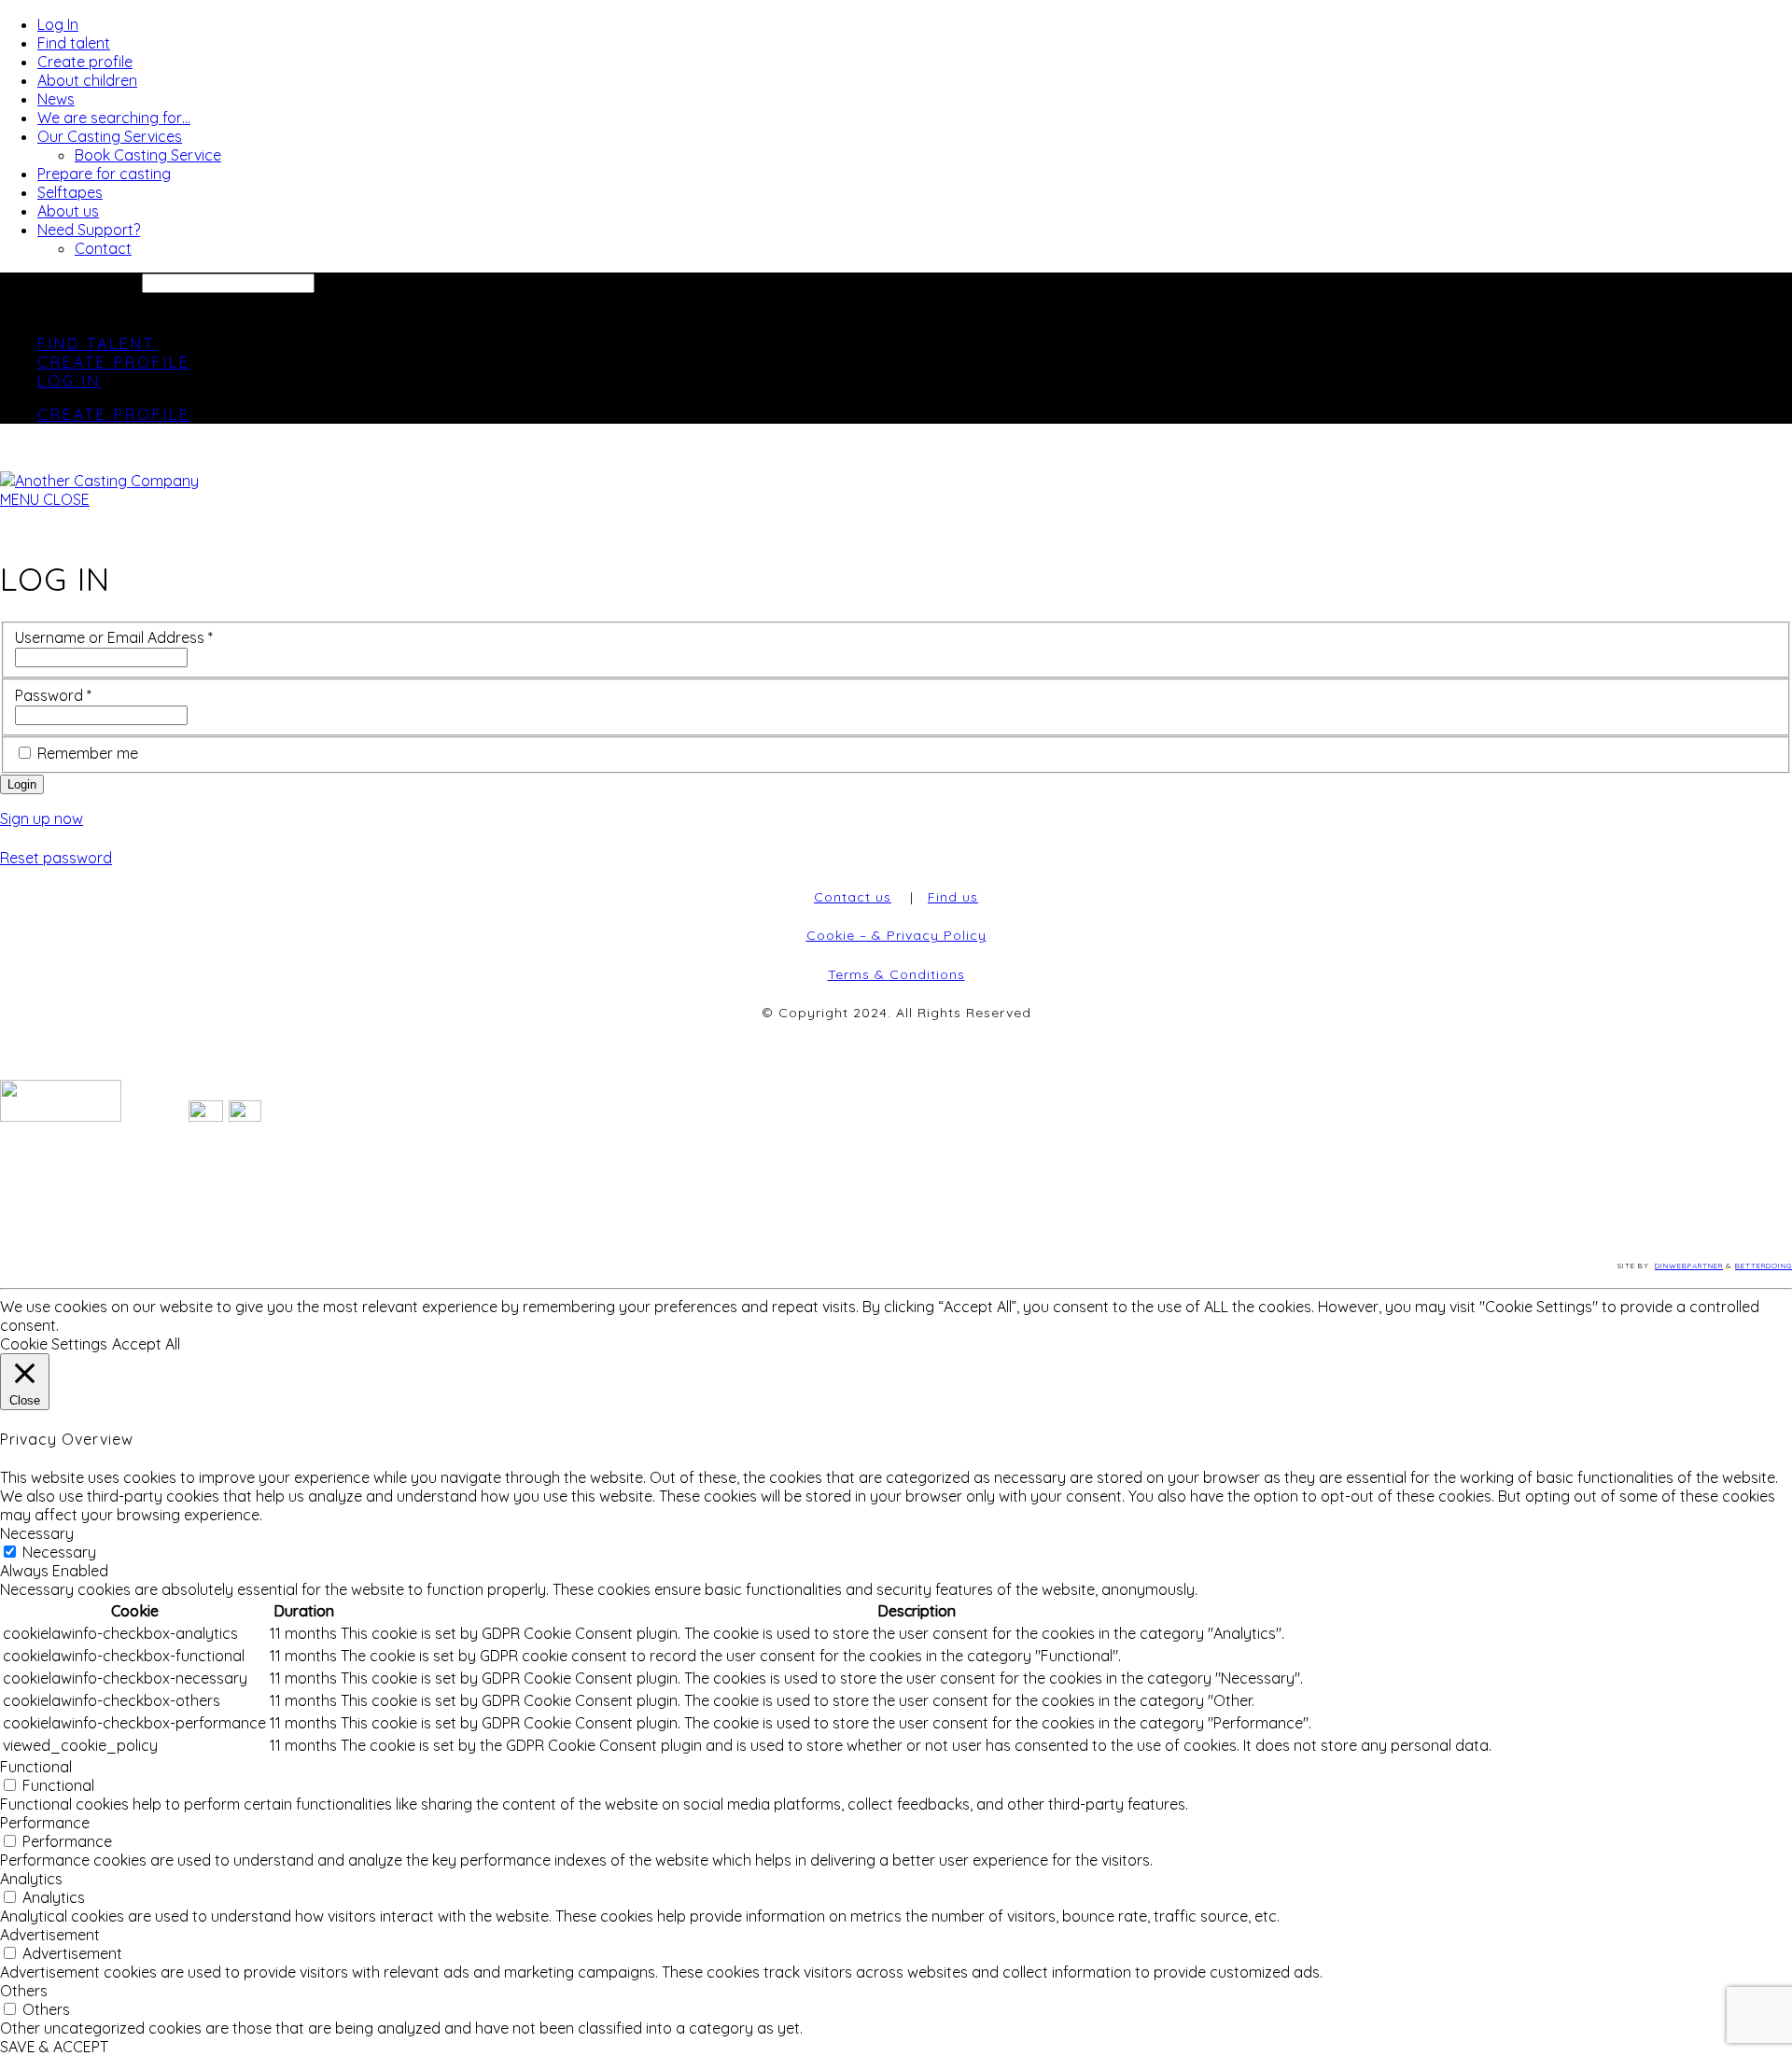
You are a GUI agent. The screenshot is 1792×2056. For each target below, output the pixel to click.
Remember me (88, 753)
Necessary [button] (37, 1533)
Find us (953, 897)
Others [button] (24, 1991)
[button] (45, 499)
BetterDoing (1764, 1266)
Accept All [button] (146, 1344)
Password (53, 695)
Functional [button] (36, 1767)
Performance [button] (45, 1823)
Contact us (853, 897)
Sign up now (42, 818)
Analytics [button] (31, 1879)
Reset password (56, 858)
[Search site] (11, 310)
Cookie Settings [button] (54, 1344)
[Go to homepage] (99, 481)
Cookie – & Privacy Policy (896, 935)
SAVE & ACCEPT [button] (54, 2047)
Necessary (59, 1552)
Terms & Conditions (896, 974)
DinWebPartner (1689, 1266)
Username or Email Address (114, 637)
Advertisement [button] (50, 1935)
